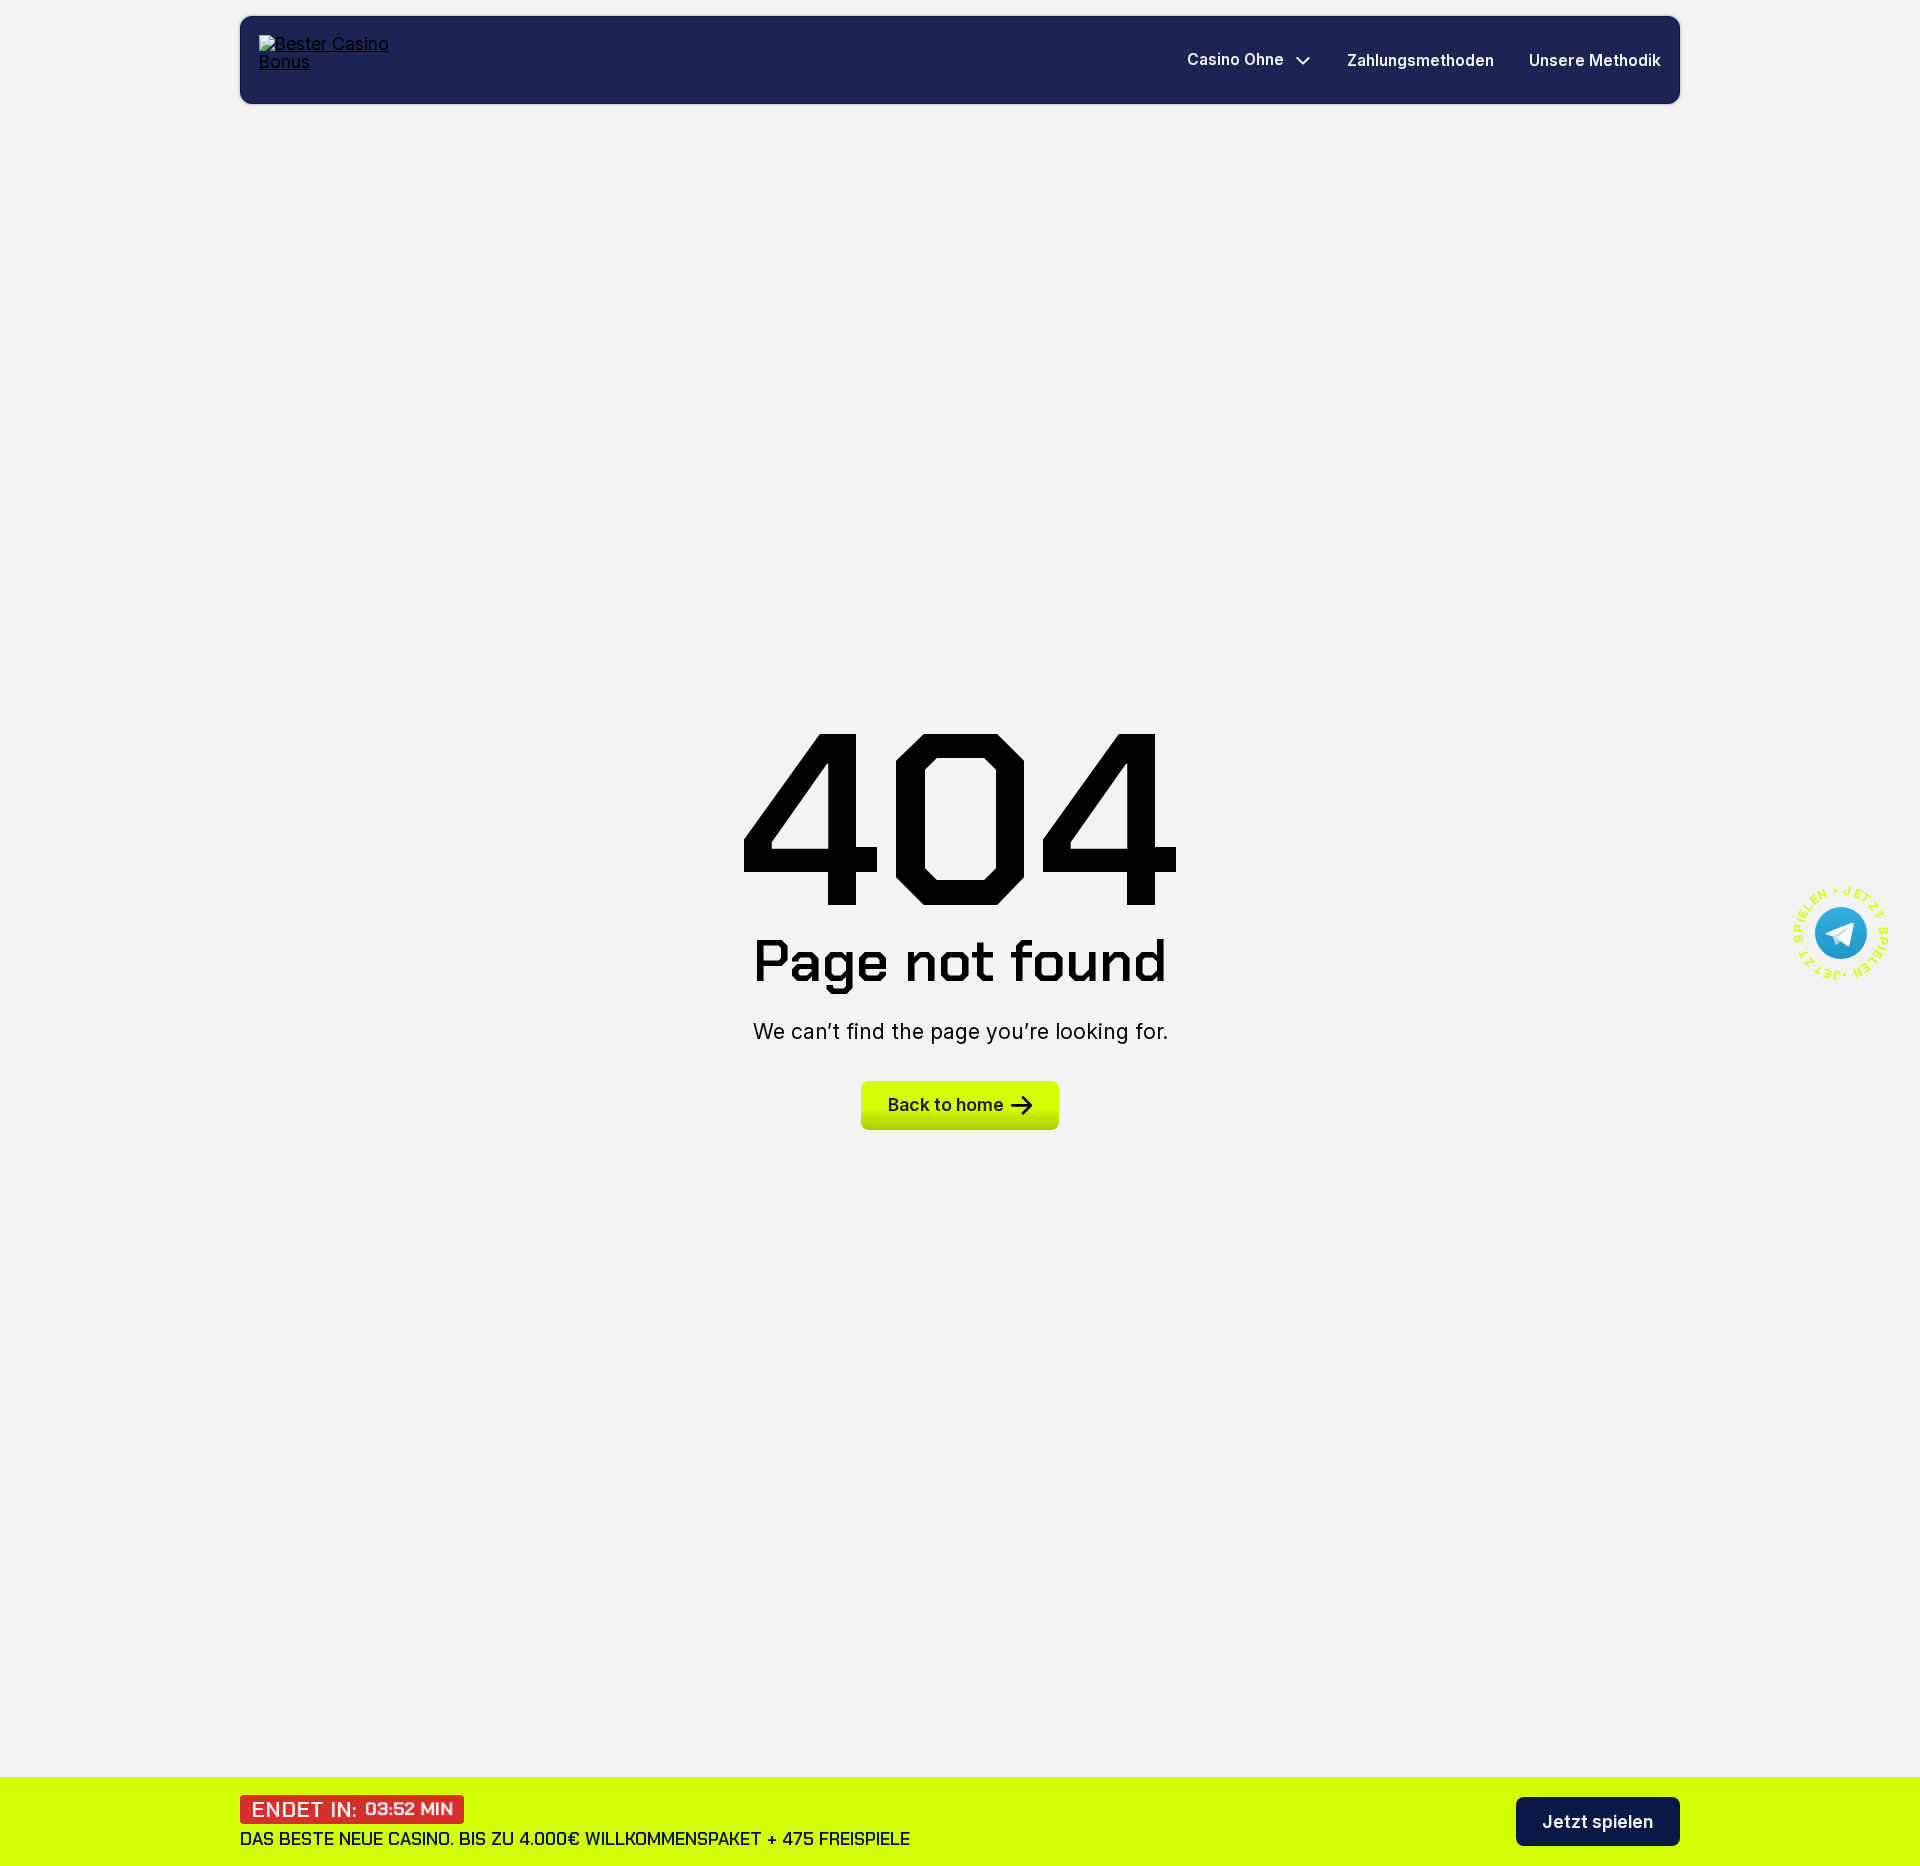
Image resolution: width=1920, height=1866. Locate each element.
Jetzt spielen (1597, 1821)
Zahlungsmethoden (1420, 60)
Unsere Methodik (1595, 60)
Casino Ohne (1235, 60)
